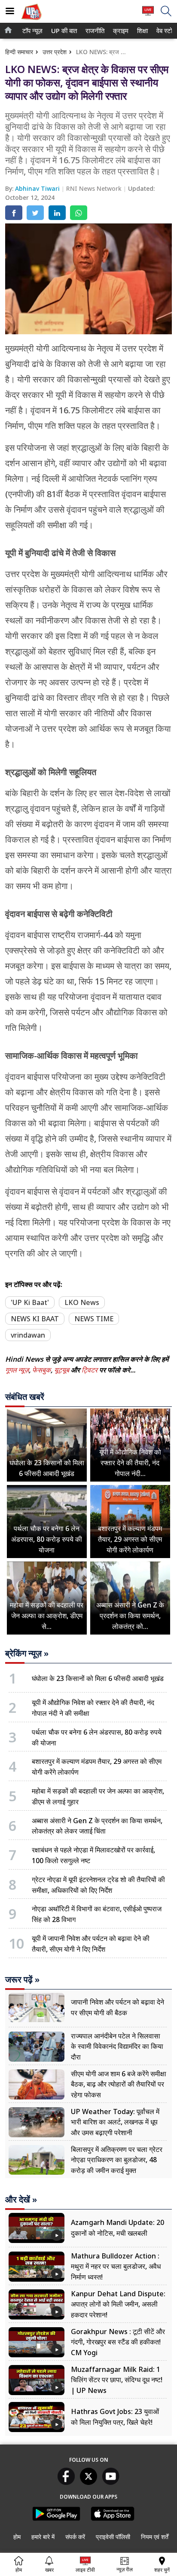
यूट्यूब (63, 1370)
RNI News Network (95, 188)
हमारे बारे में (43, 2537)
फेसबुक (41, 1370)
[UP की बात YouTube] (111, 2482)
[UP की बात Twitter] (88, 2482)
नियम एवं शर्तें (155, 2537)
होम (17, 2537)
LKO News (82, 1302)
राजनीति (94, 31)
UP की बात (63, 31)
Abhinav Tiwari (38, 188)
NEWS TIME (94, 1319)
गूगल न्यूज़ (17, 1370)
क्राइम (120, 31)
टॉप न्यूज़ (31, 31)
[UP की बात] (31, 21)
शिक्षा (142, 31)
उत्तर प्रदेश (55, 52)
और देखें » (21, 2200)
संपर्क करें (75, 2537)
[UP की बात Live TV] (148, 15)
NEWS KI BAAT (35, 1319)
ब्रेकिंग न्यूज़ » (27, 1653)
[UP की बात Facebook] (66, 2482)
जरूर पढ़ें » (22, 1980)
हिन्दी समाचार (19, 52)
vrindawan (28, 1335)
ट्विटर (90, 1370)
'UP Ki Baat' (30, 1302)
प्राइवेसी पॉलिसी (113, 2537)
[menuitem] (32, 31)
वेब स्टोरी (165, 31)
